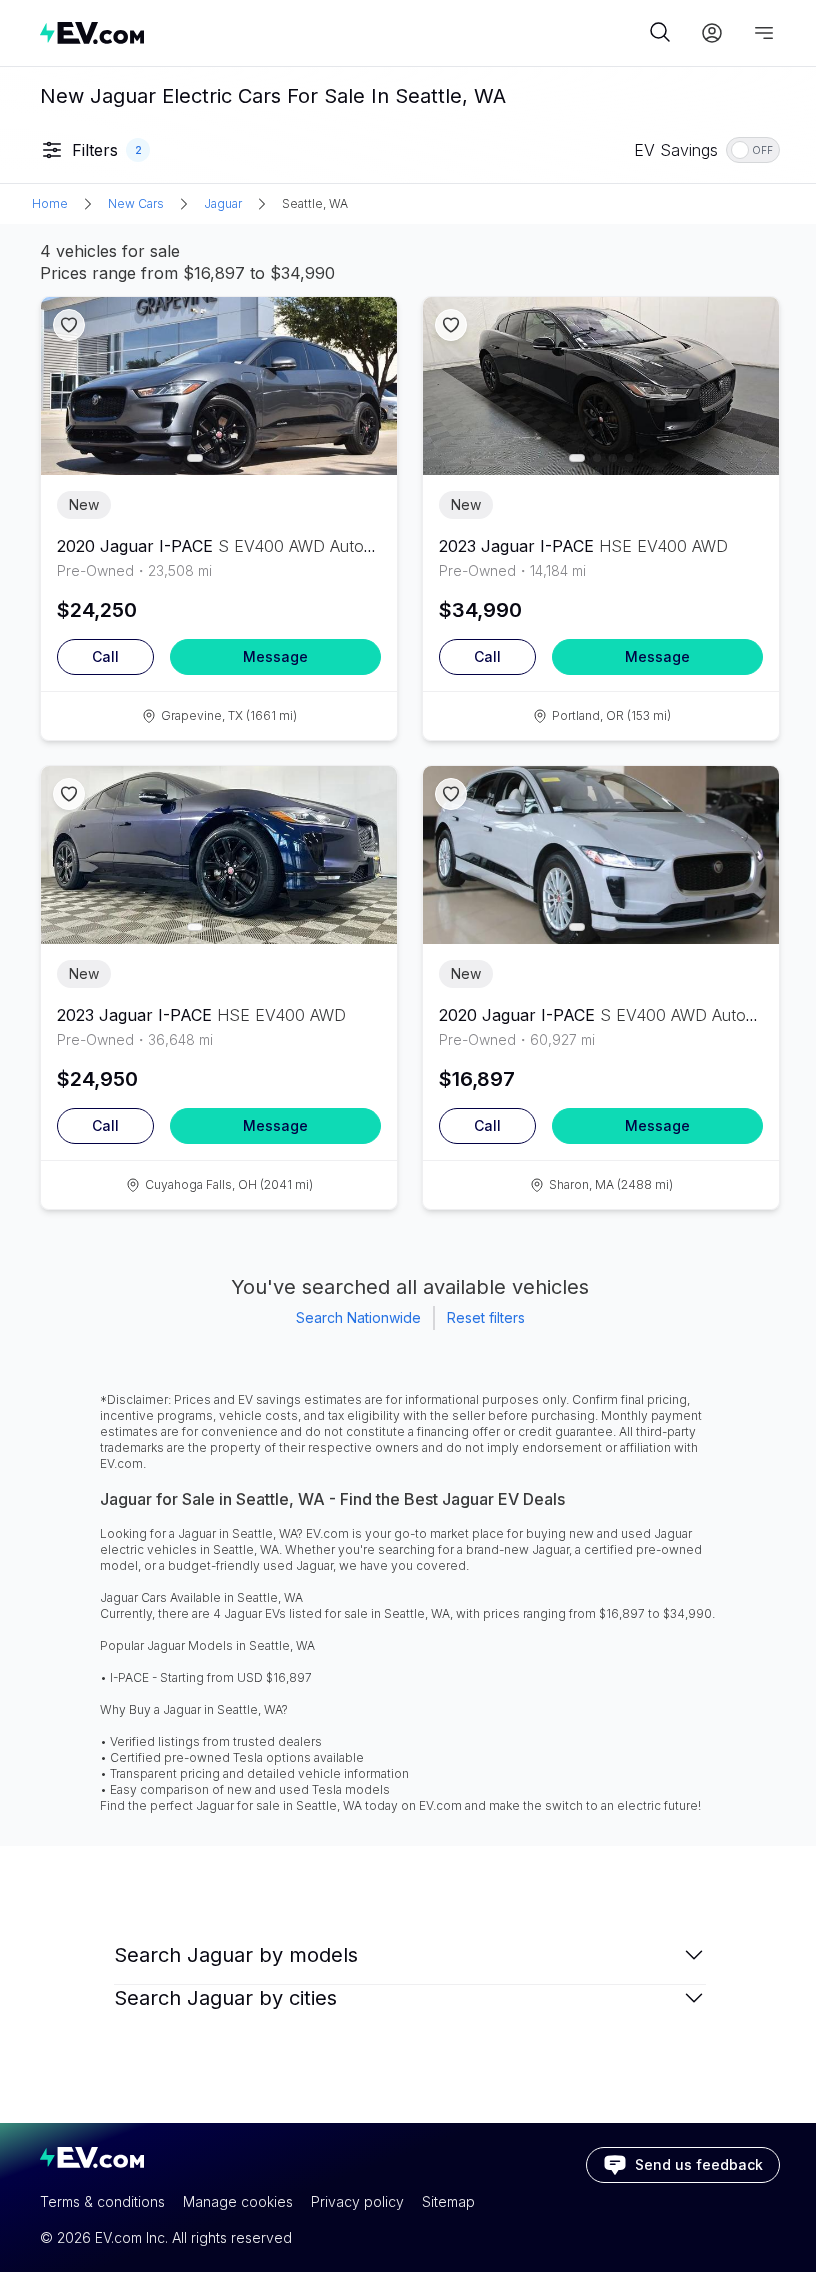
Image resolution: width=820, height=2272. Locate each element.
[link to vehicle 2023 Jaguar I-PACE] (601, 386)
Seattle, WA (315, 203)
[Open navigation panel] (764, 33)
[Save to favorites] (69, 325)
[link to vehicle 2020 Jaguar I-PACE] (219, 386)
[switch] (753, 150)
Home (50, 203)
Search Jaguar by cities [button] (225, 1998)
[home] (342, 32)
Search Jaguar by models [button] (236, 1955)
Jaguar (223, 203)
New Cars (136, 203)
